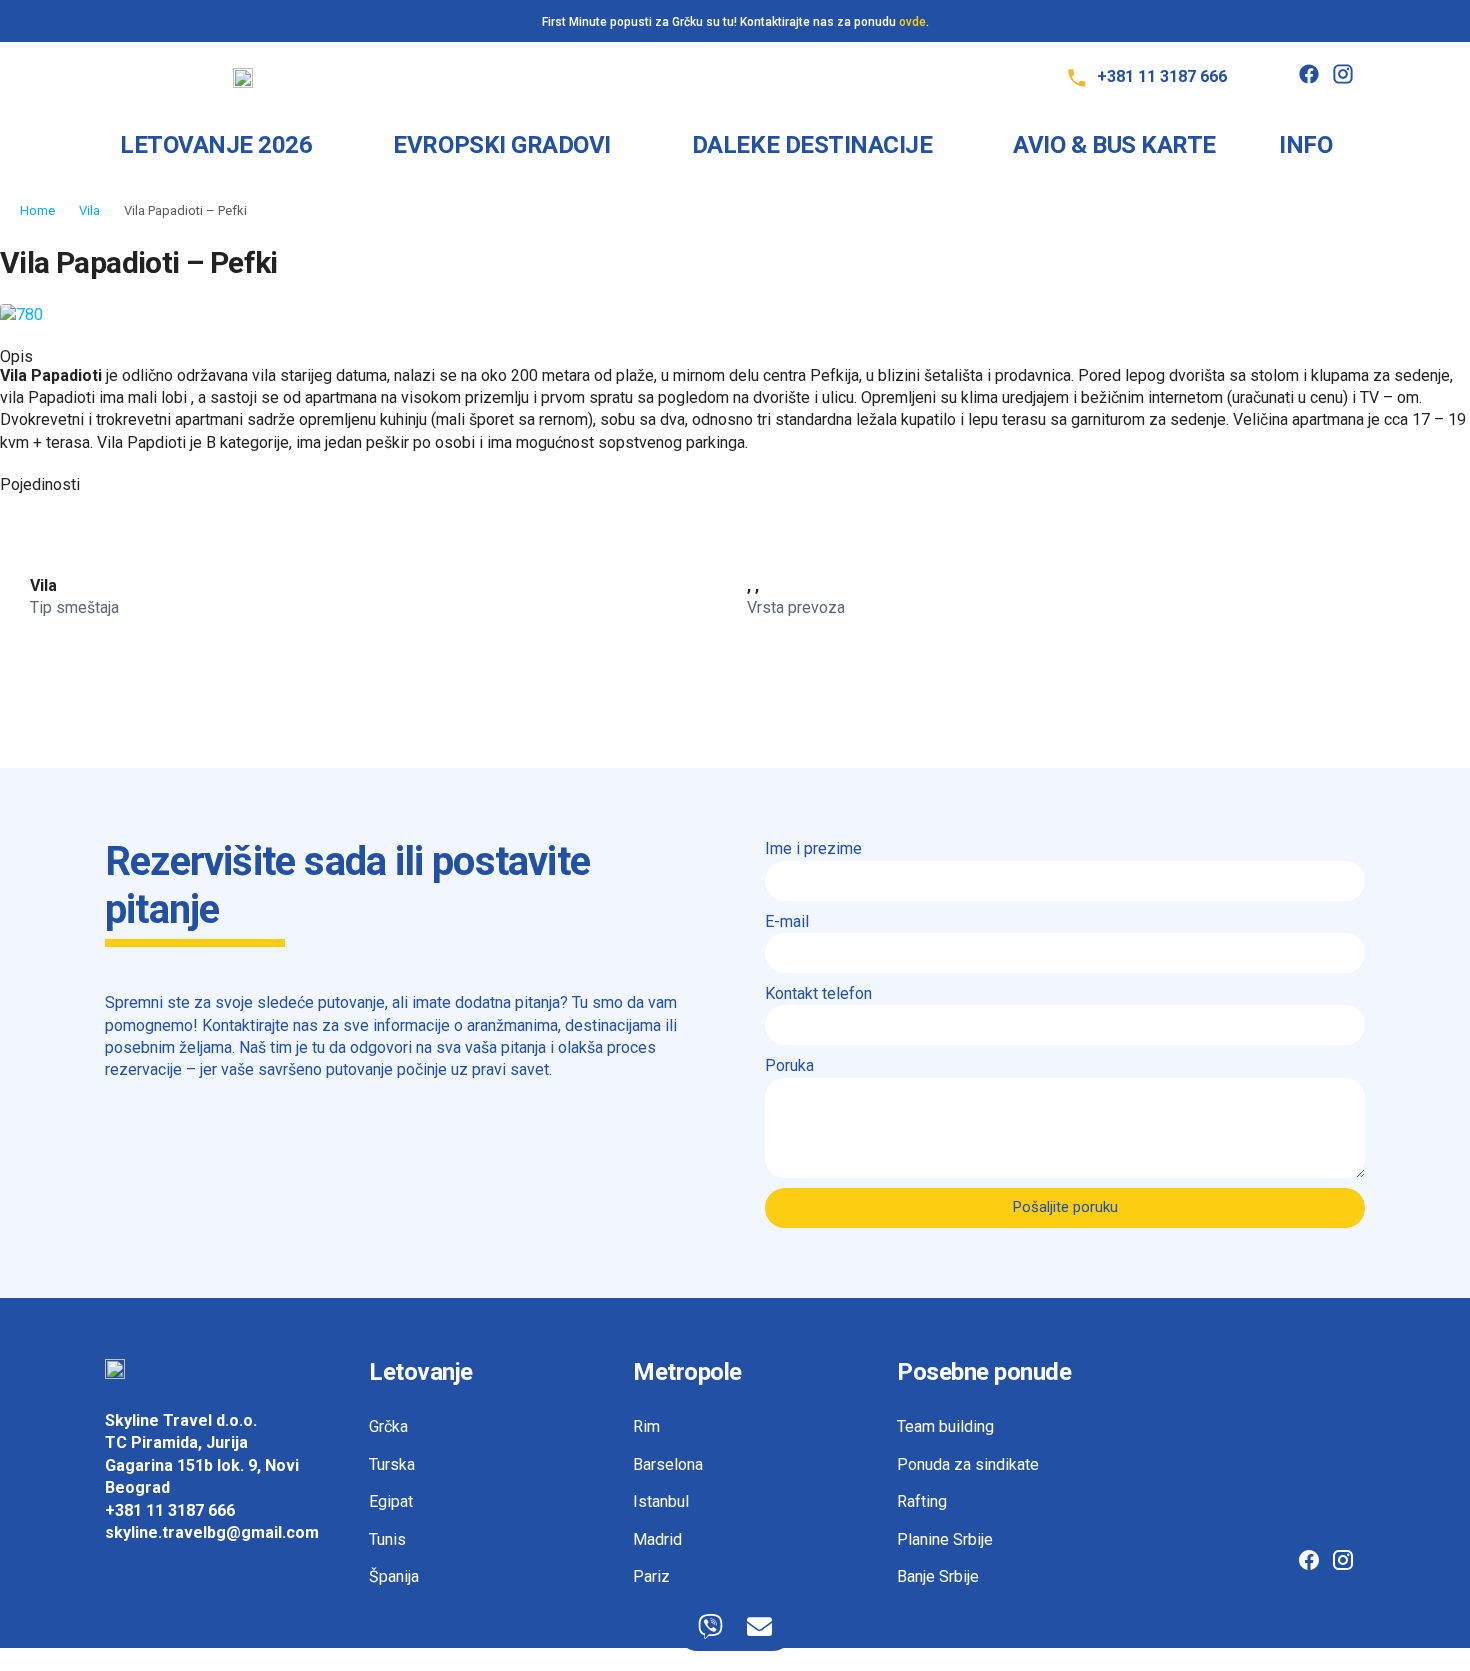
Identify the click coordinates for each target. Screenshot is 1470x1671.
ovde (912, 22)
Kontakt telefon (818, 993)
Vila (89, 210)
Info (1305, 145)
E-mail (787, 921)
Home (37, 210)
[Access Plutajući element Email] (759, 1626)
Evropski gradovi (501, 145)
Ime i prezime (813, 848)
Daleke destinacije (812, 145)
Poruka (789, 1065)
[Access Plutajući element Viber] (710, 1626)
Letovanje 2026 (216, 145)
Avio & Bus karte (1114, 145)
